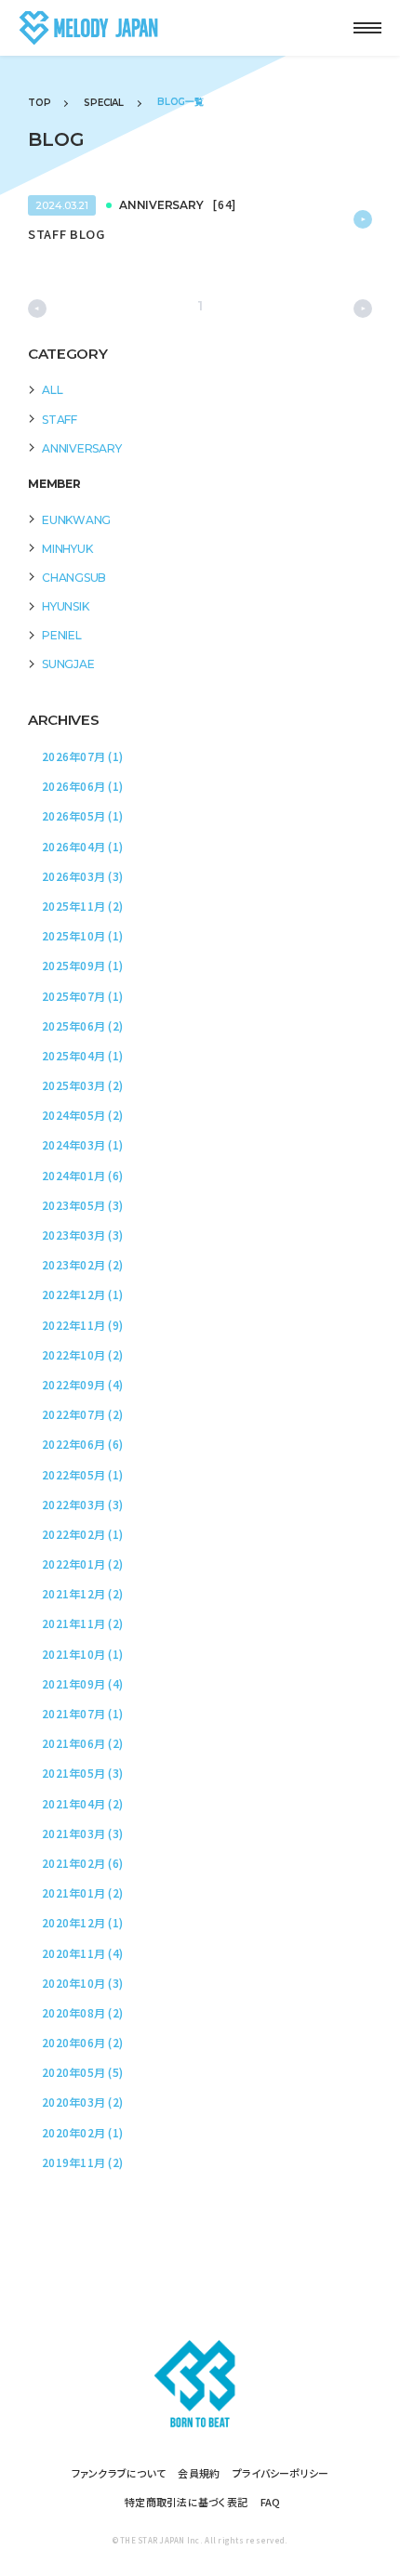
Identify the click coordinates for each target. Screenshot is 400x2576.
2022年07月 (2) (82, 1414)
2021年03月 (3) (82, 1833)
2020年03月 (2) (82, 2102)
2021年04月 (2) (82, 1803)
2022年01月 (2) (82, 1564)
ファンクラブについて (119, 2473)
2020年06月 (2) (82, 2042)
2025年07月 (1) (82, 996)
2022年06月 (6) (82, 1444)
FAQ (271, 2502)
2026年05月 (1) (82, 815)
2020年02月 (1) (82, 2132)
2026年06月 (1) (82, 786)
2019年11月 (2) (82, 2162)
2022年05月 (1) (82, 1474)
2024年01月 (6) (82, 1175)
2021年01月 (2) (82, 1893)
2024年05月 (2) (82, 1115)
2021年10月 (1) (82, 1654)
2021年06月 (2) (82, 1743)
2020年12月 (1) (82, 1922)
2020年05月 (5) (82, 2072)
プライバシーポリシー (281, 2473)
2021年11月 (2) (82, 1623)
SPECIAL (104, 103)
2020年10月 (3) (82, 1983)
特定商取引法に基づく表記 (186, 2502)
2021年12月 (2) (82, 1593)
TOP (39, 103)
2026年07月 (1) (82, 756)
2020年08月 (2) (82, 2012)
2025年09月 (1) (82, 965)
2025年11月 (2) (82, 906)
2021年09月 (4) (82, 1683)
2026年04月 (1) (82, 846)
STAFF (60, 420)
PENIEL (62, 635)
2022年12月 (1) (82, 1294)
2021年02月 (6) (82, 1863)
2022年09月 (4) (82, 1384)
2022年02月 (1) (82, 1534)
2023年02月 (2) (82, 1264)
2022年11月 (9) (82, 1325)
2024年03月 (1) (82, 1144)
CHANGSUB (74, 578)
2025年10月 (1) (82, 935)
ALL (52, 390)
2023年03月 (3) (82, 1235)
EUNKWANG (76, 520)
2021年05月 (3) (82, 1773)
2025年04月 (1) (82, 1055)
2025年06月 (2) (82, 1025)
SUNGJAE (68, 664)
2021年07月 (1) (82, 1713)
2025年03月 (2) (82, 1085)
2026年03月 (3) (82, 876)
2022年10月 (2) (82, 1354)
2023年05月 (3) (82, 1205)
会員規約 (199, 2473)
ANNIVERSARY (81, 448)
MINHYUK (67, 549)
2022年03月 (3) (82, 1504)
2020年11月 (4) (82, 1953)
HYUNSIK (65, 606)
